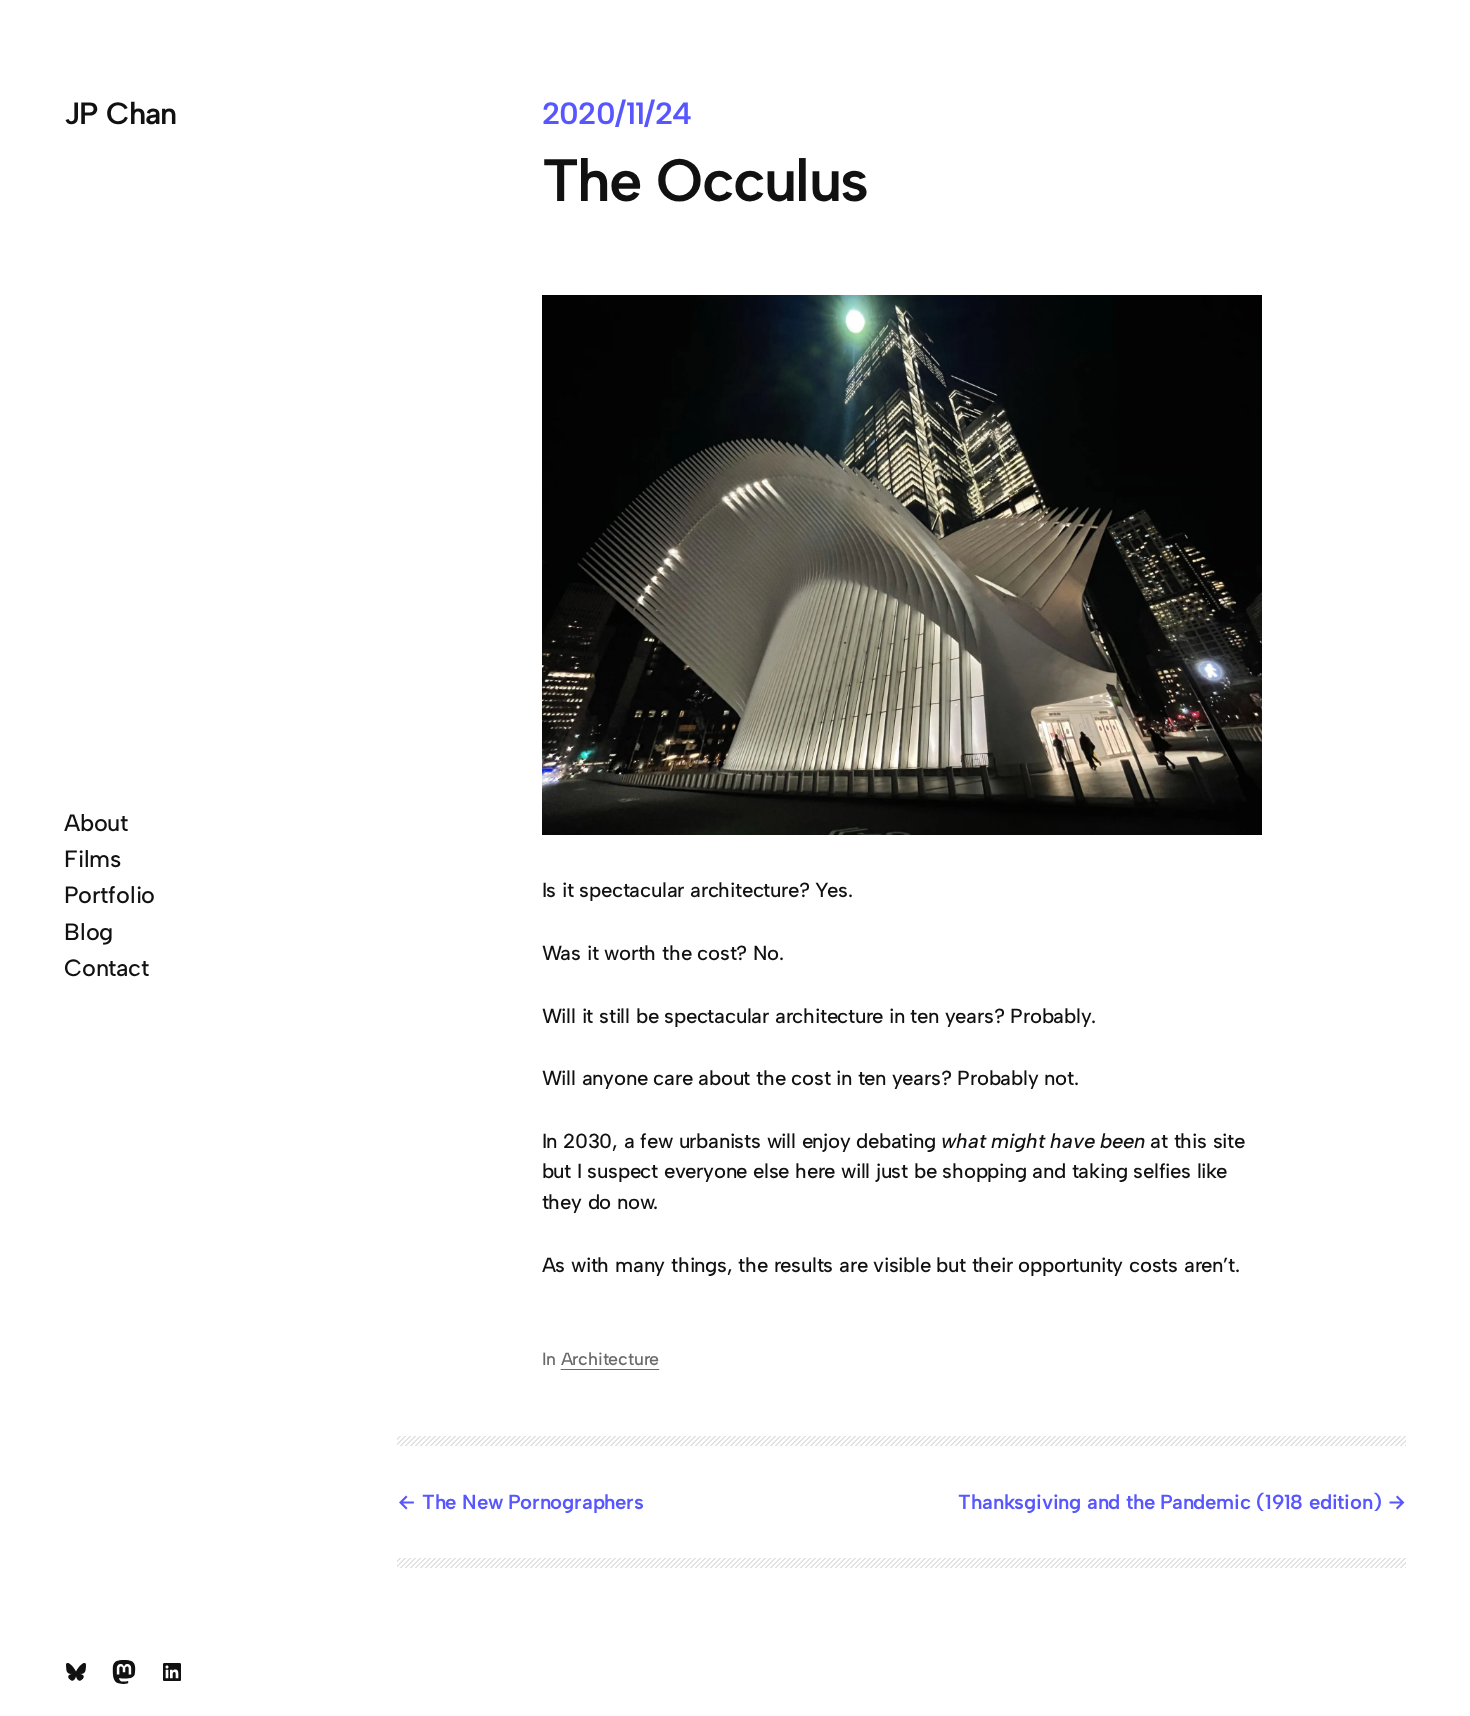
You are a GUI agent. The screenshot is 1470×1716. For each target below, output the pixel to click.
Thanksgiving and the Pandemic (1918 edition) (1169, 1502)
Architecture (610, 1358)
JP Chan (120, 113)
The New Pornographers (532, 1502)
